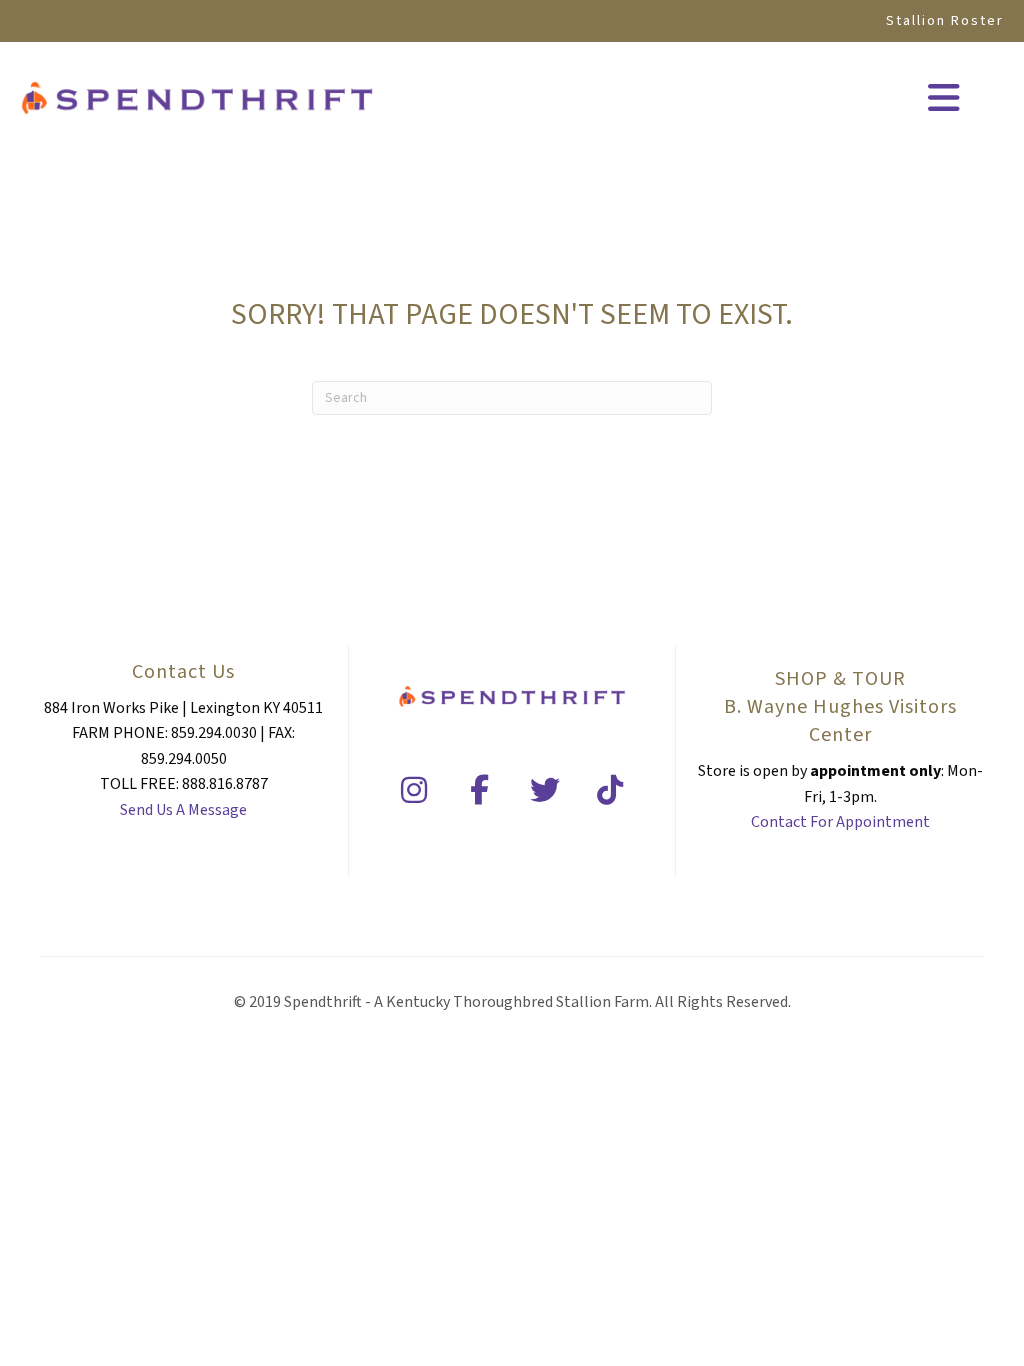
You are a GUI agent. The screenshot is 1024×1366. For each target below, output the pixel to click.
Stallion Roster (945, 21)
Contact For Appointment (840, 822)
